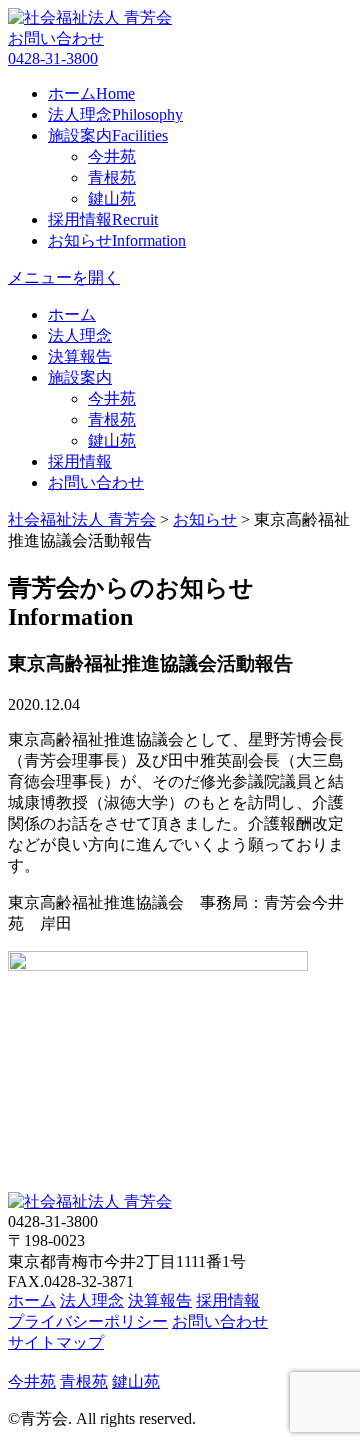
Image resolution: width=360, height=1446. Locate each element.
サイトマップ (56, 1342)
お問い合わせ (56, 38)
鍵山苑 (112, 198)
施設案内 (108, 135)
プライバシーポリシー (88, 1321)
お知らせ (117, 240)
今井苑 (112, 156)
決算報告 (80, 356)
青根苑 (112, 177)
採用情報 (103, 219)
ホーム (91, 93)
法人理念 (115, 114)
